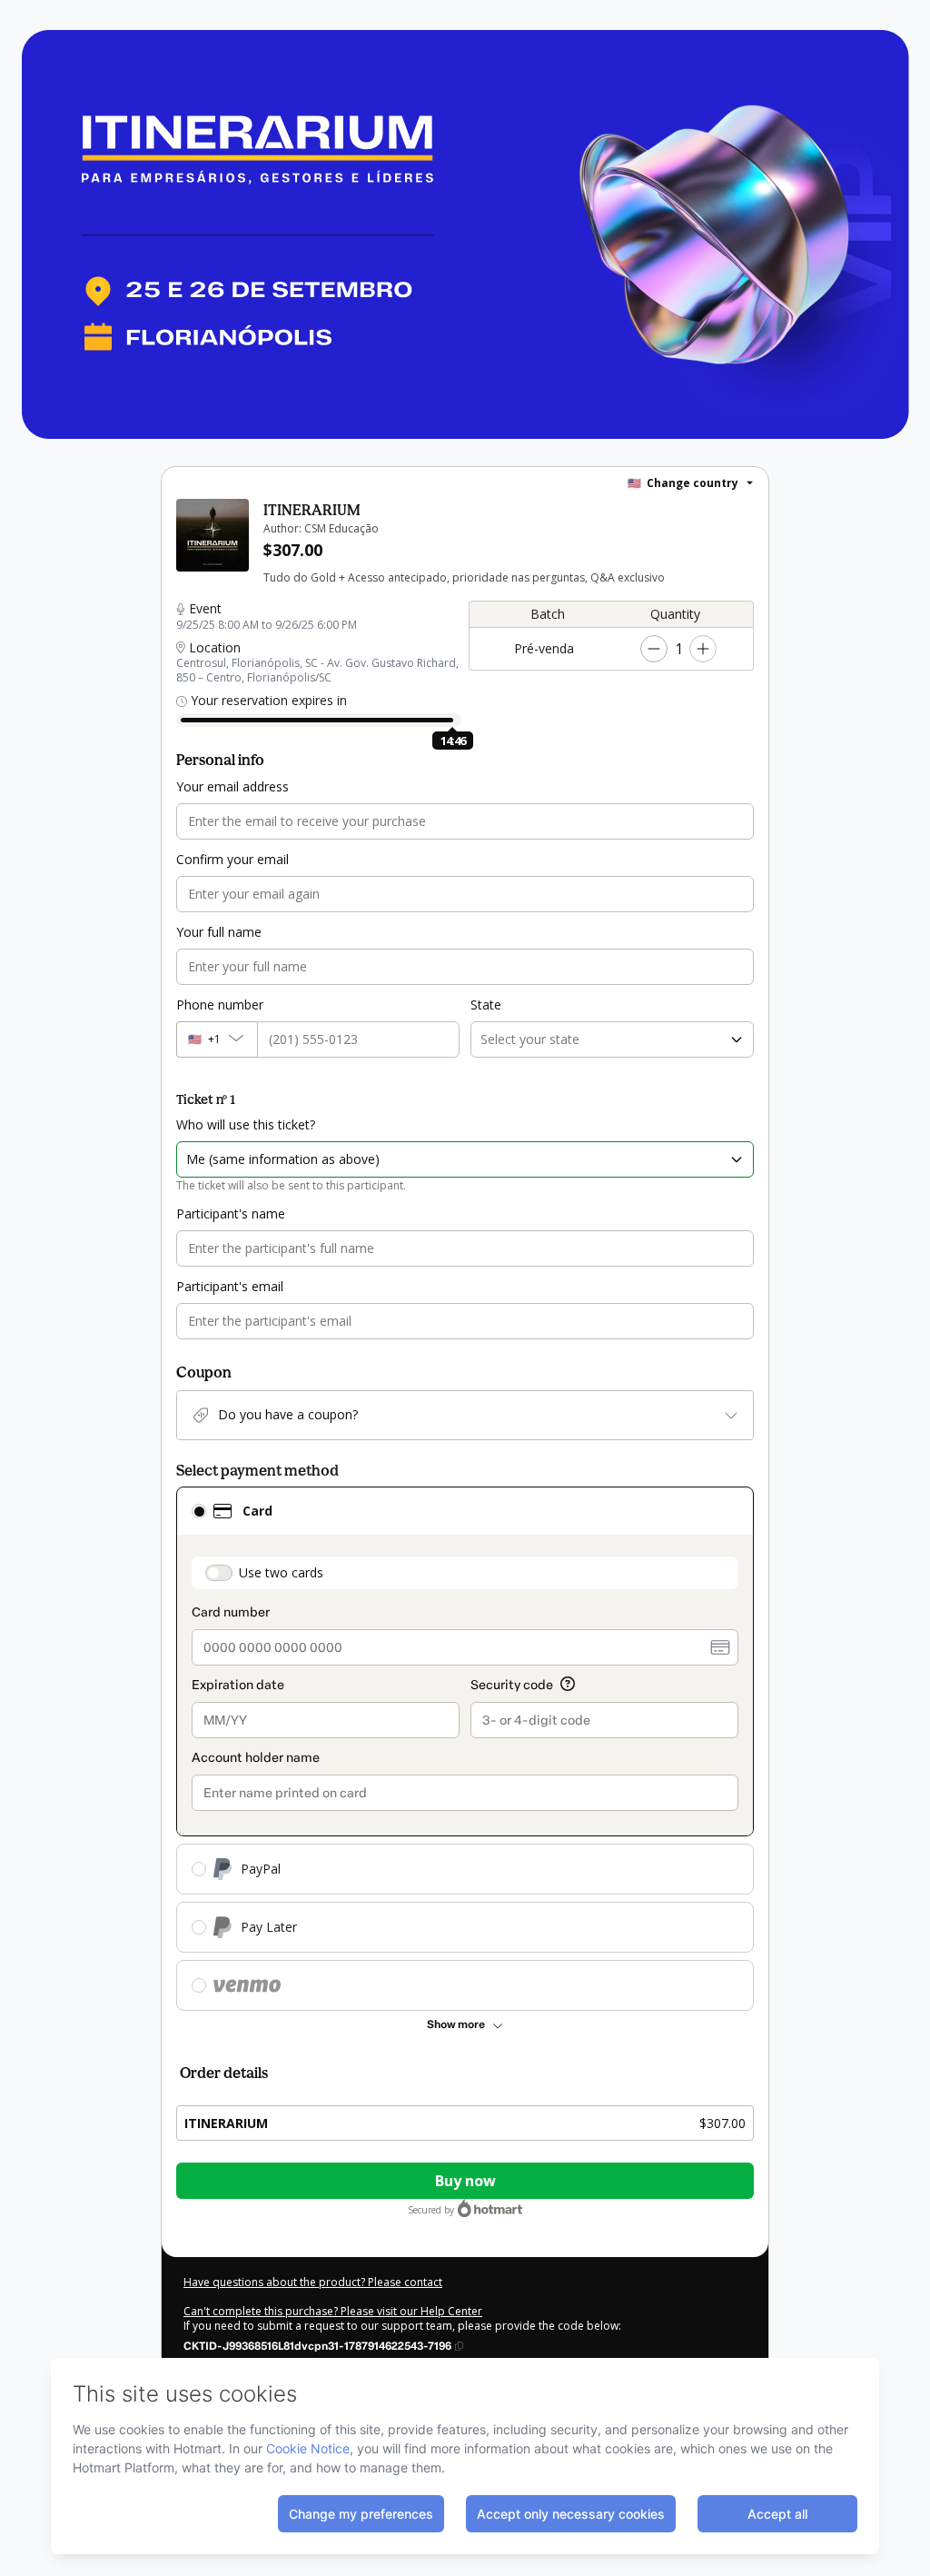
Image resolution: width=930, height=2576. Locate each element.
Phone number (220, 1005)
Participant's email (230, 1286)
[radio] (199, 1511)
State (486, 1005)
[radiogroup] (465, 1749)
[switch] (219, 1573)
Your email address (232, 786)
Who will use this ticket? (246, 1124)
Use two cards (281, 1572)
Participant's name (231, 1213)
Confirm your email (232, 859)
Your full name (219, 932)
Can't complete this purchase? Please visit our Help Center (333, 2311)
